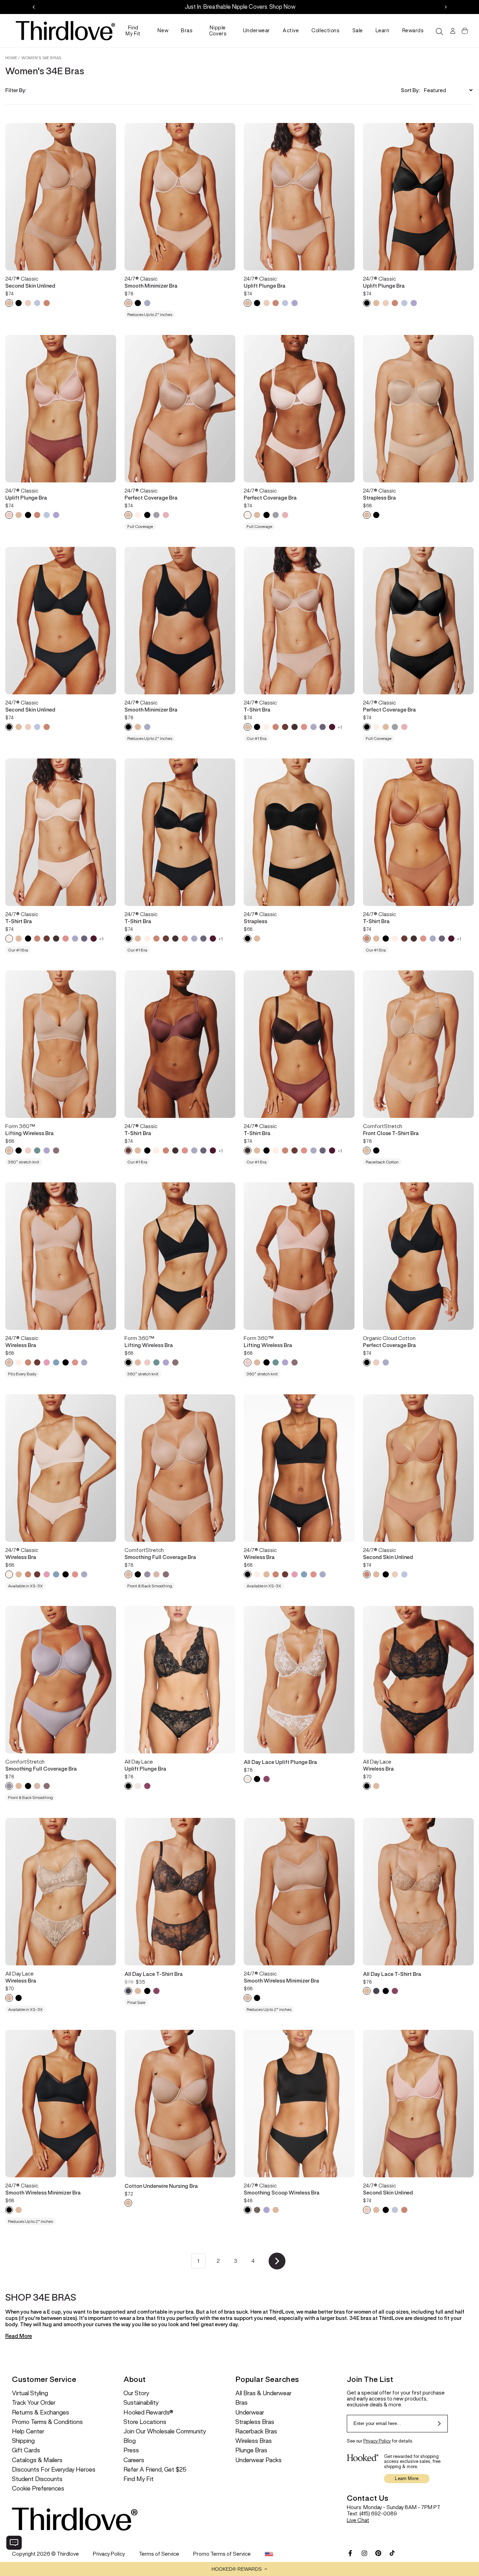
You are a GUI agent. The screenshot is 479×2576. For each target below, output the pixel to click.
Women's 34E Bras (41, 58)
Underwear (257, 30)
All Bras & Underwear (263, 2393)
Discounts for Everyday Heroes (54, 2470)
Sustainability (141, 2403)
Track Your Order (34, 2403)
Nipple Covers (218, 31)
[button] (239, 2569)
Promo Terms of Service (222, 2554)
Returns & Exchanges (41, 2413)
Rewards (413, 30)
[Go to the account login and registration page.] (452, 31)
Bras (187, 30)
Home (11, 58)
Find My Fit (133, 31)
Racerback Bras (256, 2431)
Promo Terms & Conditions (47, 2422)
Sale (358, 30)
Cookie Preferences (38, 2489)
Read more (19, 2336)
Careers (134, 2460)
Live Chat (358, 2520)
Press (131, 2450)
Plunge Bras (251, 2450)
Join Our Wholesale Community (165, 2431)
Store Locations (145, 2422)
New (163, 30)
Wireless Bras (254, 2441)
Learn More (407, 2478)
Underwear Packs (258, 2460)
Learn (383, 30)
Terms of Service (159, 2554)
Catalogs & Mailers (37, 2460)
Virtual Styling (30, 2393)
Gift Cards (26, 2450)
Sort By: (410, 90)
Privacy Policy (377, 2441)
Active (291, 30)
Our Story (136, 2393)
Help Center (28, 2431)
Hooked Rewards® (148, 2413)
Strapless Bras (255, 2422)
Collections (325, 30)
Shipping (23, 2441)
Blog (130, 2441)
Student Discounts (37, 2479)
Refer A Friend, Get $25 (155, 2470)
